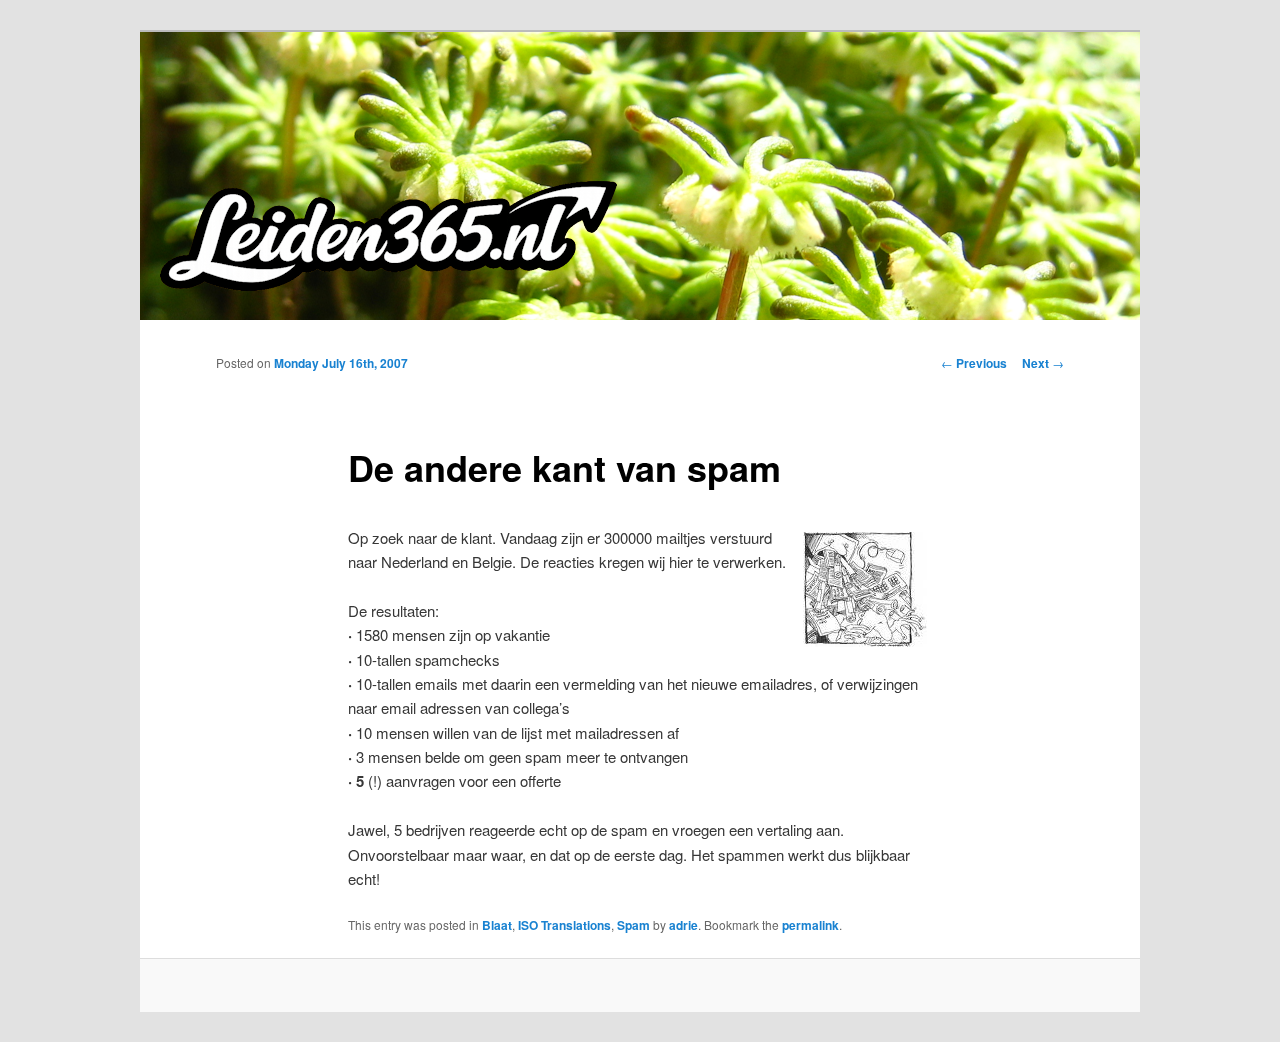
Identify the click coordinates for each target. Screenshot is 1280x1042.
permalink (810, 925)
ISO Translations (564, 925)
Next (1043, 363)
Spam (633, 925)
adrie (683, 925)
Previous (974, 363)
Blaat (497, 925)
